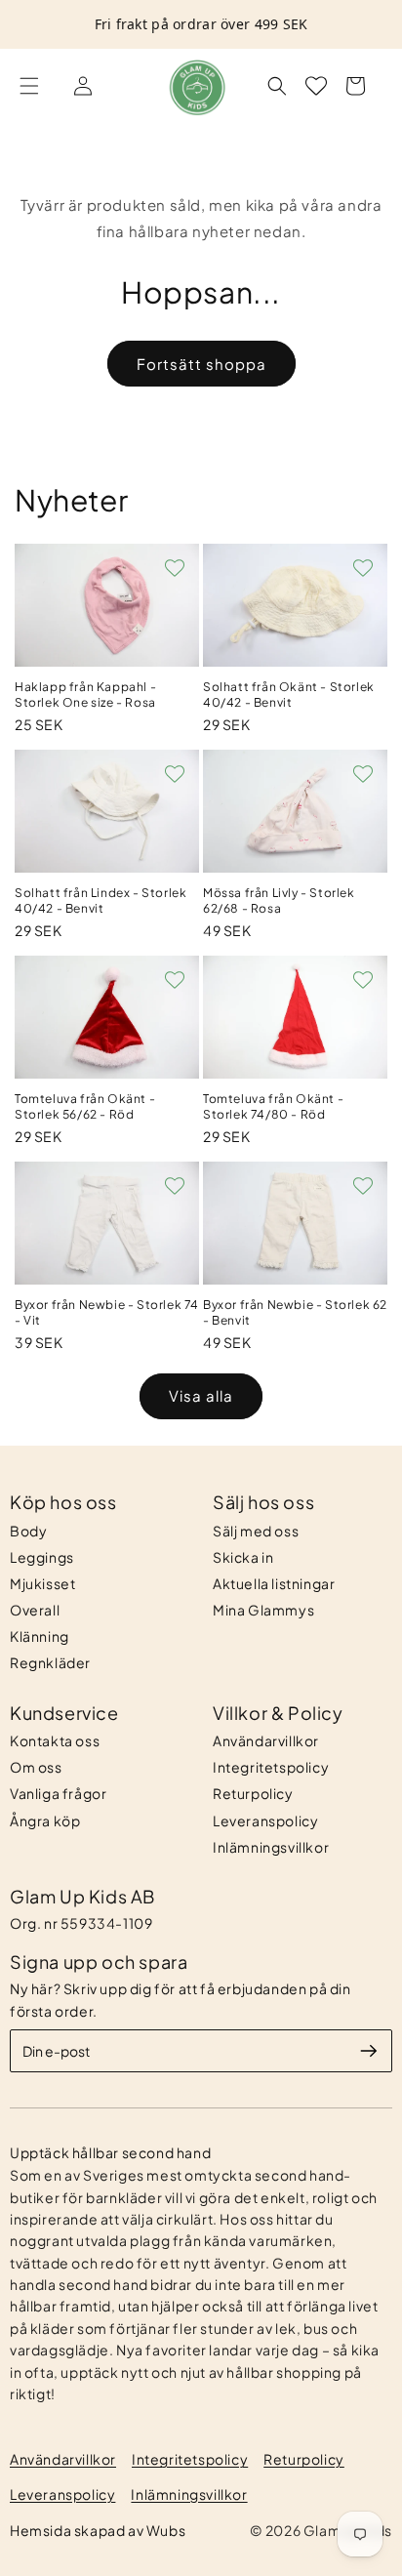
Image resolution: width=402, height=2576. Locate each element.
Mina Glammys (263, 1610)
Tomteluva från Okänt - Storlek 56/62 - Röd (85, 1106)
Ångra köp (45, 1820)
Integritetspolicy (271, 1767)
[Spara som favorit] (175, 568)
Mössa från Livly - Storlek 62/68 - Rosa (279, 900)
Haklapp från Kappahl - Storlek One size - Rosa (85, 695)
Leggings (42, 1557)
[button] (29, 86)
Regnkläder (50, 1662)
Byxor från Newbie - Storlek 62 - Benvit (295, 1312)
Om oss (36, 1767)
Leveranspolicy (265, 1820)
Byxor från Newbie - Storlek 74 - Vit (107, 1312)
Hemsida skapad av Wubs (98, 2530)
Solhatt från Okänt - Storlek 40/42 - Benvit (289, 695)
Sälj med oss (256, 1531)
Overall (35, 1610)
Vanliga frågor (58, 1793)
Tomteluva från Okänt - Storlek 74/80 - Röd (273, 1106)
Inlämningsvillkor (271, 1847)
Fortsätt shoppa (201, 364)
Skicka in (243, 1557)
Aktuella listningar (274, 1583)
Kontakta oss (55, 1740)
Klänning (40, 1636)
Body (28, 1531)
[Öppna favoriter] (316, 86)
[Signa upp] (369, 2051)
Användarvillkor (266, 1740)
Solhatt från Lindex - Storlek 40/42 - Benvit (100, 900)
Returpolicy (253, 1793)
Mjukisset (42, 1583)
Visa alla (201, 1395)
